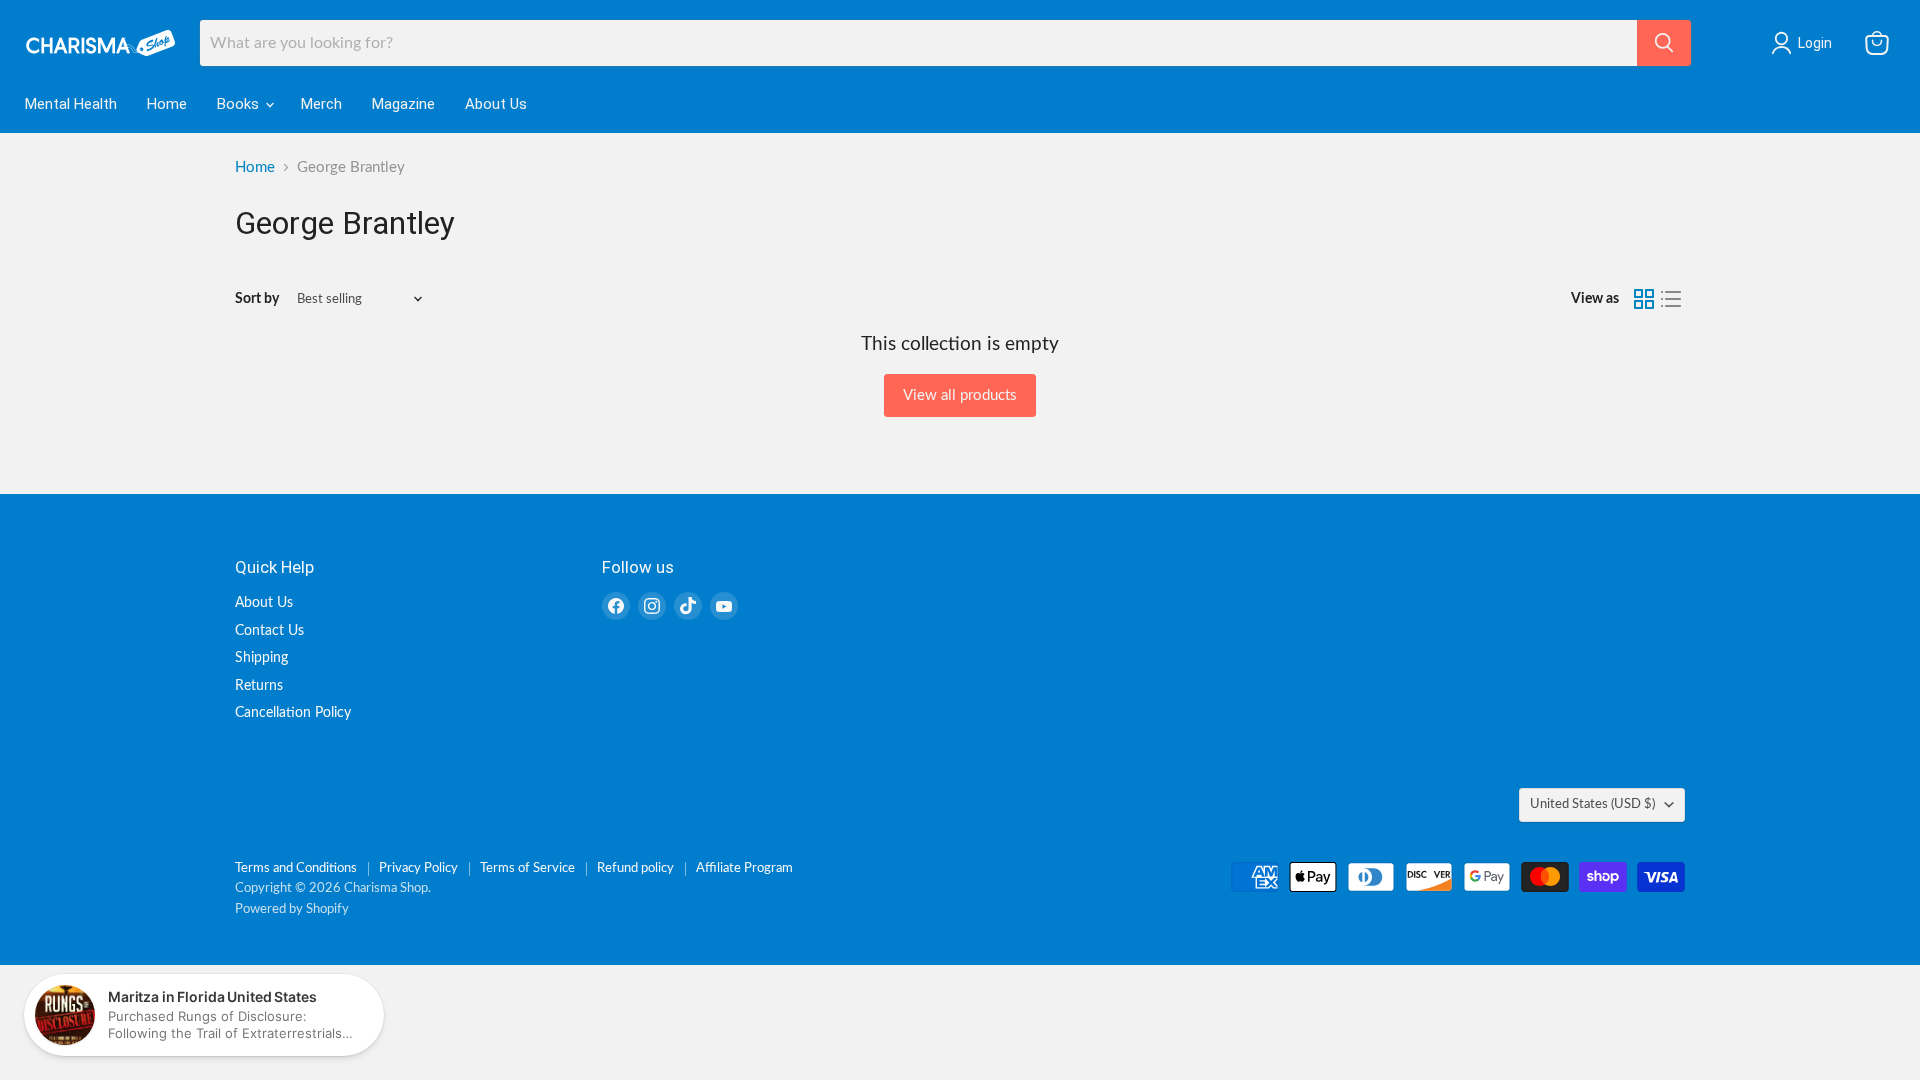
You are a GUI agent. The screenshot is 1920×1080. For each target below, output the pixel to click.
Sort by (257, 299)
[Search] (1664, 43)
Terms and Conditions (296, 868)
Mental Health (71, 104)
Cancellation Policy (293, 713)
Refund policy (635, 868)
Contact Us (269, 631)
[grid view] (1644, 299)
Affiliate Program (744, 868)
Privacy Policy (418, 868)
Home (167, 104)
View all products (960, 395)
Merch (321, 104)
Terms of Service (527, 868)
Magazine (403, 104)
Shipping (261, 658)
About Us (496, 104)
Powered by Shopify (292, 909)
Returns (259, 686)
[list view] (1672, 299)
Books (240, 104)
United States (1592, 804)
